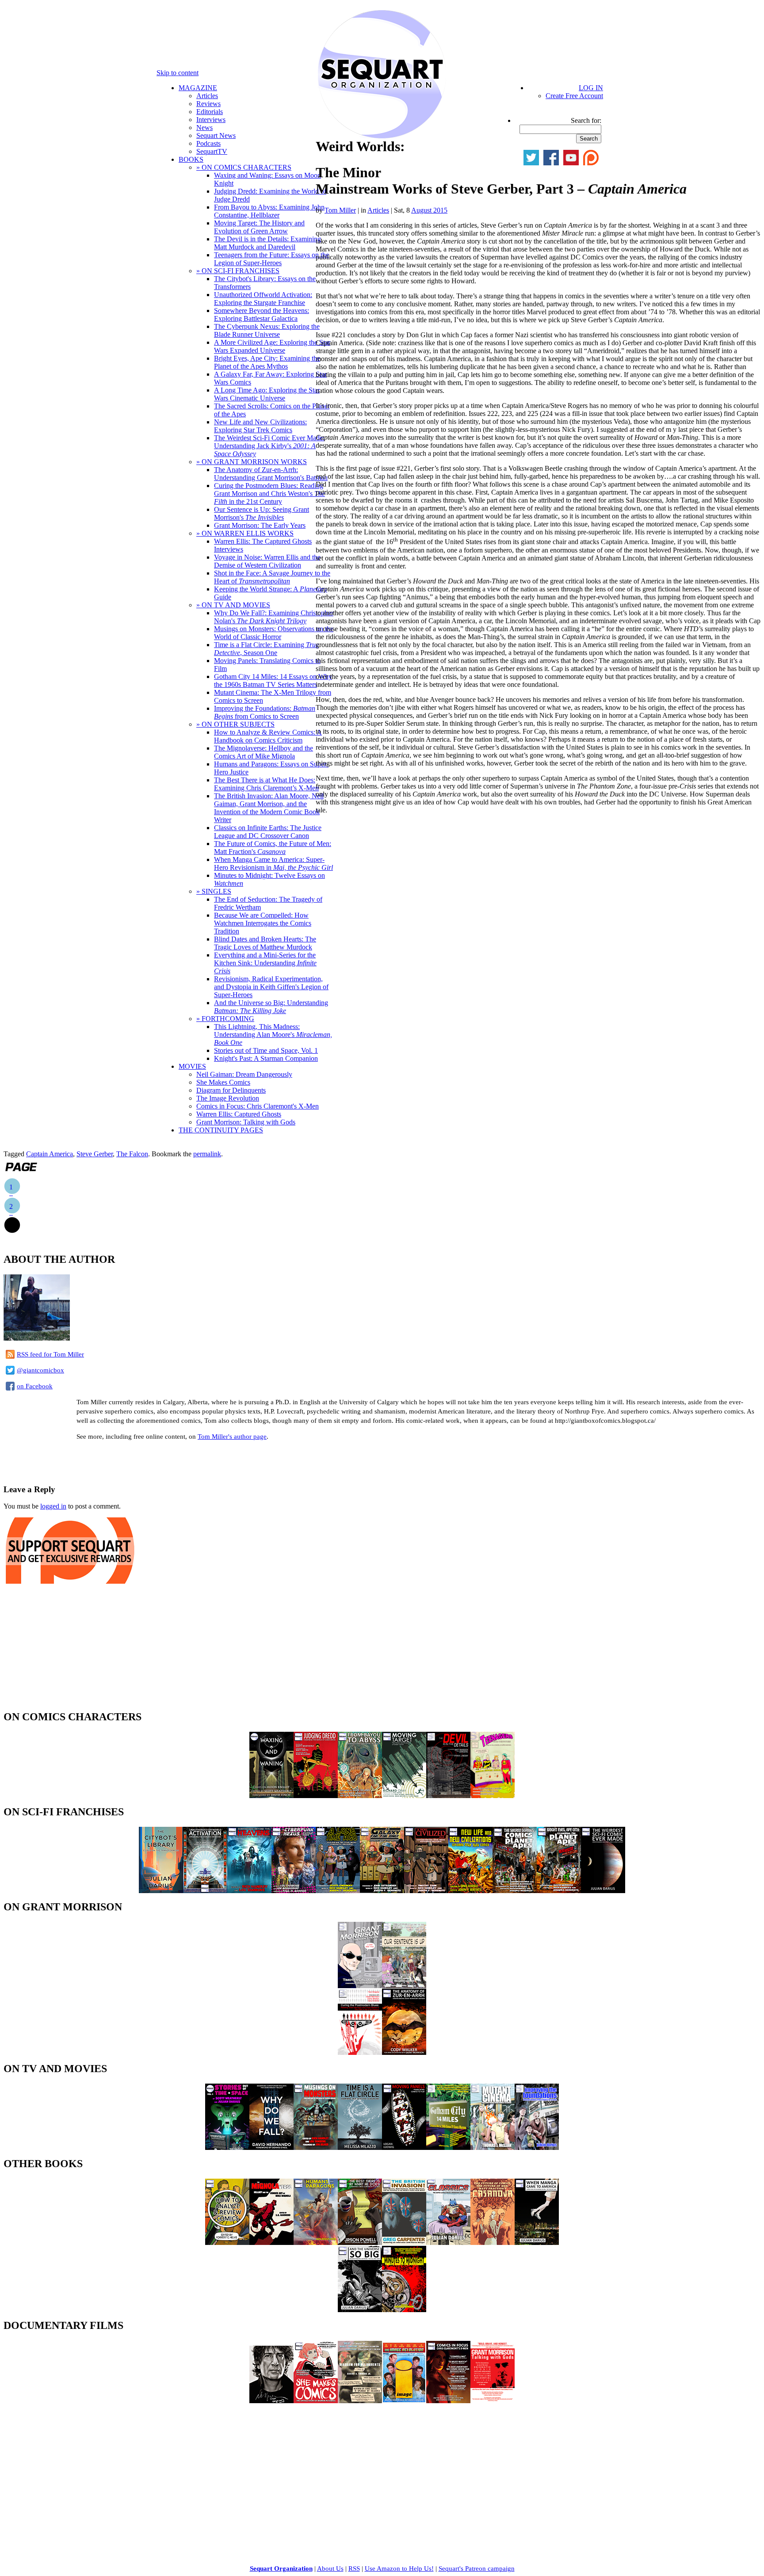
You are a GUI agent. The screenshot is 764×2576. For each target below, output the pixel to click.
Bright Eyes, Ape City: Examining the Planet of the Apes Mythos (267, 362)
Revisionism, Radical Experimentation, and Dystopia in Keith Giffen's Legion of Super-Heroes (271, 987)
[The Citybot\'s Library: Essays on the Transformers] (161, 1891)
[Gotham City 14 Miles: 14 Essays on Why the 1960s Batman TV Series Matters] (448, 2147)
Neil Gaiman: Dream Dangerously (244, 1074)
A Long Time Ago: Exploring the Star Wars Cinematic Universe (267, 394)
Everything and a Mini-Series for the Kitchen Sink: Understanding (265, 963)
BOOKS (191, 159)
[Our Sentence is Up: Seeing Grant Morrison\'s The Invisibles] (404, 1986)
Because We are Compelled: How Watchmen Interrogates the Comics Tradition (263, 923)
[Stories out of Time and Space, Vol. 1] (227, 2147)
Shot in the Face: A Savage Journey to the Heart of (272, 577)
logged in (53, 1506)
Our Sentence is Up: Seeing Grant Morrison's (262, 513)
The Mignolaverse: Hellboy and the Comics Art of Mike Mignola (264, 752)
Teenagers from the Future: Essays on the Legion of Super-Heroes (271, 259)
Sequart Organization (281, 2568)
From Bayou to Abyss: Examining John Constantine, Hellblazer (269, 211)
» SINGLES (214, 891)
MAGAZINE (198, 88)
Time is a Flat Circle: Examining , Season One (266, 649)
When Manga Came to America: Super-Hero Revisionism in (273, 863)
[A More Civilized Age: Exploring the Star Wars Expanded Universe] (426, 1891)
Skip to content (178, 73)
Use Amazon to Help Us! (399, 2568)
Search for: (586, 120)
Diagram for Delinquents (231, 1090)
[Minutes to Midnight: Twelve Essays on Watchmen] (404, 2310)
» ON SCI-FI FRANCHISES (238, 271)
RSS (354, 2568)
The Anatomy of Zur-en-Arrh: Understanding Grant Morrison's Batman (271, 474)
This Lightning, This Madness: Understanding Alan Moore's (273, 1035)
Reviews (208, 104)
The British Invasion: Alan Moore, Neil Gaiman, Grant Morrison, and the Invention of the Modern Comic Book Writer (269, 808)
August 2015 (429, 210)
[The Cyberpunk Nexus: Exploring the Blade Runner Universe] (294, 1891)
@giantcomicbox (40, 1370)
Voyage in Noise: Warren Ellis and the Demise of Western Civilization (267, 561)
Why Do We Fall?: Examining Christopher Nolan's (274, 617)
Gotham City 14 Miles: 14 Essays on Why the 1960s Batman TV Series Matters (273, 680)
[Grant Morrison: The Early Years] (360, 1986)
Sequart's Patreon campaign (477, 2568)
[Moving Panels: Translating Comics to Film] (404, 2147)
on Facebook (35, 1386)
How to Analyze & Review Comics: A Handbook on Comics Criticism (268, 736)
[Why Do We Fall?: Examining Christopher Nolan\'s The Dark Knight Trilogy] (271, 2147)
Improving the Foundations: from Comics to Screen (265, 712)
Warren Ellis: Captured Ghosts (239, 1114)
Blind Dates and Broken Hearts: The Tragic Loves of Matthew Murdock (265, 943)
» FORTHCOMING (225, 1019)
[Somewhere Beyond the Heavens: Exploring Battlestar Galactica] (249, 1891)
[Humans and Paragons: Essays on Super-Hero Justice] (316, 2243)
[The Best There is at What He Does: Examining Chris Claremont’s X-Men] (360, 2243)
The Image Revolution (228, 1098)
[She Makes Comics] (316, 2401)
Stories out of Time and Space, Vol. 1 (266, 1050)
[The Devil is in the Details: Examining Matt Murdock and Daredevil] (448, 1796)
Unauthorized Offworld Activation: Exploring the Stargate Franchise (263, 299)
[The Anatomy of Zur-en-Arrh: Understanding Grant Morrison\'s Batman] (404, 2052)
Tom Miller (340, 210)
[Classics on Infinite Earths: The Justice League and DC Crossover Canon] (448, 2243)
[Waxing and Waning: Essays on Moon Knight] (271, 1796)
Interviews (211, 120)
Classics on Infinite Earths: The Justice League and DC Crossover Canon (268, 832)
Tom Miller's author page (232, 1437)
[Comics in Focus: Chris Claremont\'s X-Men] (448, 2401)
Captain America (50, 1154)
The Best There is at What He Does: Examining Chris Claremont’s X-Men (266, 784)
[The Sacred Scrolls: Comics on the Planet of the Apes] (515, 1891)
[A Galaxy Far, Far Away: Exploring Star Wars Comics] (382, 1891)
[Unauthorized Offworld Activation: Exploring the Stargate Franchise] (205, 1891)
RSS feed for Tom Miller (50, 1354)
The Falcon (132, 1154)
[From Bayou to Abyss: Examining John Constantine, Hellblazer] (360, 1796)
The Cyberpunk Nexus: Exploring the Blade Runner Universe (267, 330)
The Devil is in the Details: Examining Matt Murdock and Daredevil (267, 243)
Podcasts (208, 143)
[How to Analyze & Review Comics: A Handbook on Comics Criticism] (227, 2243)
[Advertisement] (107, 1461)
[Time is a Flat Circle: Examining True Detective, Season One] (360, 2147)
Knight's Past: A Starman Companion (266, 1058)
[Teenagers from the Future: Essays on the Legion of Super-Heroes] (493, 1796)
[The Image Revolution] (404, 2401)
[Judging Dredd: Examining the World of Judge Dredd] (316, 1796)
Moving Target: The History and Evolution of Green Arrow (259, 227)
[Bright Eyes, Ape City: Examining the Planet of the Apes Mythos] (559, 1891)
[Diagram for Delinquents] (360, 2401)
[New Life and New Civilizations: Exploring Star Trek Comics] (470, 1891)
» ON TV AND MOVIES (233, 605)
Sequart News (216, 135)
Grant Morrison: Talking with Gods (246, 1122)
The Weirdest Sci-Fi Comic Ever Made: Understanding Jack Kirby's (269, 446)
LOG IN (591, 88)
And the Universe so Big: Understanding (271, 1007)
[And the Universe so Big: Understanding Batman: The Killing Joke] (360, 2310)
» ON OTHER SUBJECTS (235, 724)
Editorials (210, 112)
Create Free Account (574, 96)
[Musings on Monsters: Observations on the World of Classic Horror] (316, 2147)
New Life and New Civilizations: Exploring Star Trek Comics (260, 426)
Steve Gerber (95, 1154)
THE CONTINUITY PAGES (221, 1130)
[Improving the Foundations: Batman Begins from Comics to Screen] (537, 2147)
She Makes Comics (223, 1082)
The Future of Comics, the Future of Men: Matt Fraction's (273, 848)
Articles (207, 96)
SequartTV (212, 151)
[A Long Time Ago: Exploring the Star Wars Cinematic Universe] (338, 1891)
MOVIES (192, 1066)
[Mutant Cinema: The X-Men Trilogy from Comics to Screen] (493, 2147)
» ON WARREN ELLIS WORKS (245, 533)
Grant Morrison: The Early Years (260, 525)
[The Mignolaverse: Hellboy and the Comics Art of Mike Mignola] (271, 2243)
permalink (207, 1154)
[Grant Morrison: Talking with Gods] (493, 2401)
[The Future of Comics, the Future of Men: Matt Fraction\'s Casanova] (493, 2243)
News (204, 128)
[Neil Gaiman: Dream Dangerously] (271, 2401)
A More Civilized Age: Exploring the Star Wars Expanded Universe (272, 346)
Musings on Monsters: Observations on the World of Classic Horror (274, 633)
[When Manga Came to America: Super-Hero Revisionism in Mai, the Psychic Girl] (537, 2243)
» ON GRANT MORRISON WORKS (252, 462)
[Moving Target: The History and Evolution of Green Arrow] (404, 1796)
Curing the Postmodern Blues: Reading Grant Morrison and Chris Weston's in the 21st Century (269, 493)
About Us (330, 2568)
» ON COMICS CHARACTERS (244, 167)
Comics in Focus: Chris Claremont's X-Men (258, 1106)
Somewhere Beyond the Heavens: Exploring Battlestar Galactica (262, 314)
